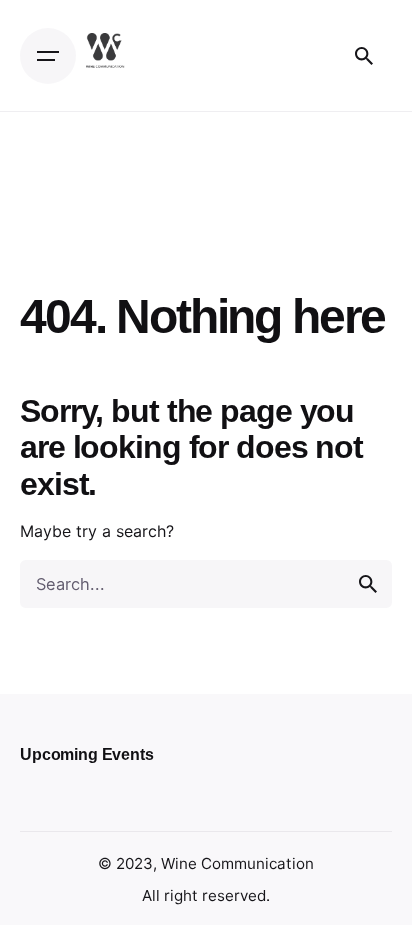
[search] (368, 584)
